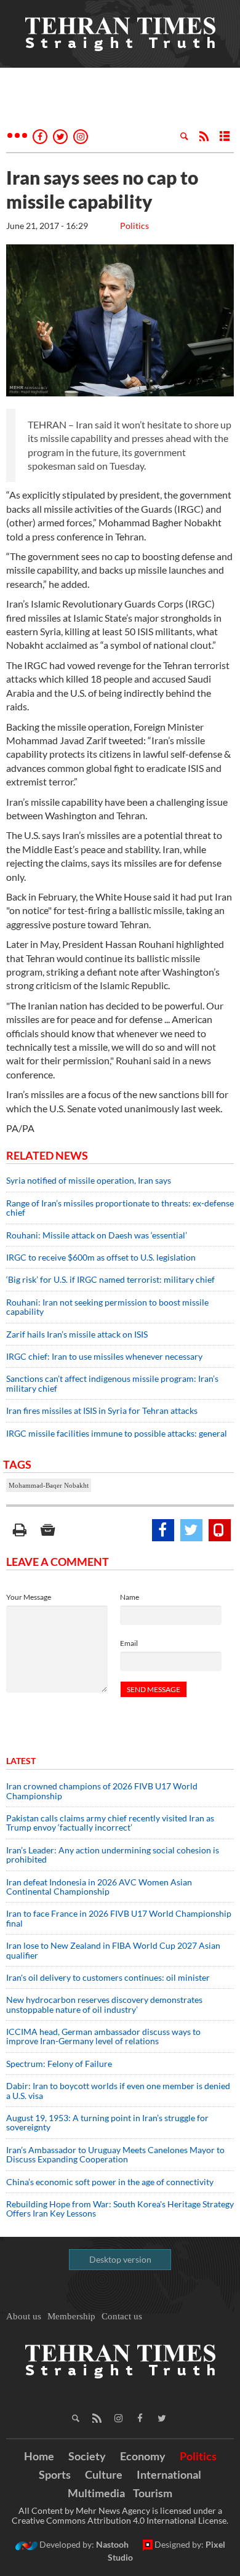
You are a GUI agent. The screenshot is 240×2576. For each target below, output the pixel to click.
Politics (134, 226)
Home (39, 2456)
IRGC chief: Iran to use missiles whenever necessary (104, 1356)
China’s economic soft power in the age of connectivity (110, 2182)
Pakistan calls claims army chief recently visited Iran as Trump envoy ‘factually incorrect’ (110, 1823)
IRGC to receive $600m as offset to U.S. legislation (101, 1257)
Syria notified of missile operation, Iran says (89, 1180)
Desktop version (120, 2259)
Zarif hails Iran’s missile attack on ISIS (77, 1334)
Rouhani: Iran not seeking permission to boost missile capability (107, 1307)
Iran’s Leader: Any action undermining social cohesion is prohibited (113, 1855)
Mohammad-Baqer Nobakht (49, 1485)
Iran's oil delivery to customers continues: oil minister (108, 1977)
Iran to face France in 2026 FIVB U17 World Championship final (119, 1918)
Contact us (122, 2316)
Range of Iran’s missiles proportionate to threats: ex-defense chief (120, 1208)
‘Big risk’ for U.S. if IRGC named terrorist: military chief (110, 1279)
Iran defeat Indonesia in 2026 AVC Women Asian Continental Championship (99, 1887)
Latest (21, 1761)
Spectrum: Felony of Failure (59, 2064)
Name (130, 1597)
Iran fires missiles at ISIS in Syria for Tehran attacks (104, 1410)
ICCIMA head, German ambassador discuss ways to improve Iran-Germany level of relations (103, 2036)
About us (24, 2316)
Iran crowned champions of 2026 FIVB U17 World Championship (102, 1791)
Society (87, 2456)
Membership (71, 2316)
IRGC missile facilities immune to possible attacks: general (117, 1433)
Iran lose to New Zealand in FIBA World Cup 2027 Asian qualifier (113, 1950)
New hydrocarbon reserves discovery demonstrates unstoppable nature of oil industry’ (104, 2004)
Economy (143, 2456)
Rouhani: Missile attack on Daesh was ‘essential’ (97, 1235)
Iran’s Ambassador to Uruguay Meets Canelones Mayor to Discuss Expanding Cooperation (115, 2154)
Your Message (29, 1597)
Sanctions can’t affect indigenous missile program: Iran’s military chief (112, 1383)
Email (129, 1643)
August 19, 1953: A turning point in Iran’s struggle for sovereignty (107, 2122)
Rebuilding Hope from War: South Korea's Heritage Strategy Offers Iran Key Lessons (120, 2209)
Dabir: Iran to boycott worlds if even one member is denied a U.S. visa (118, 2090)
